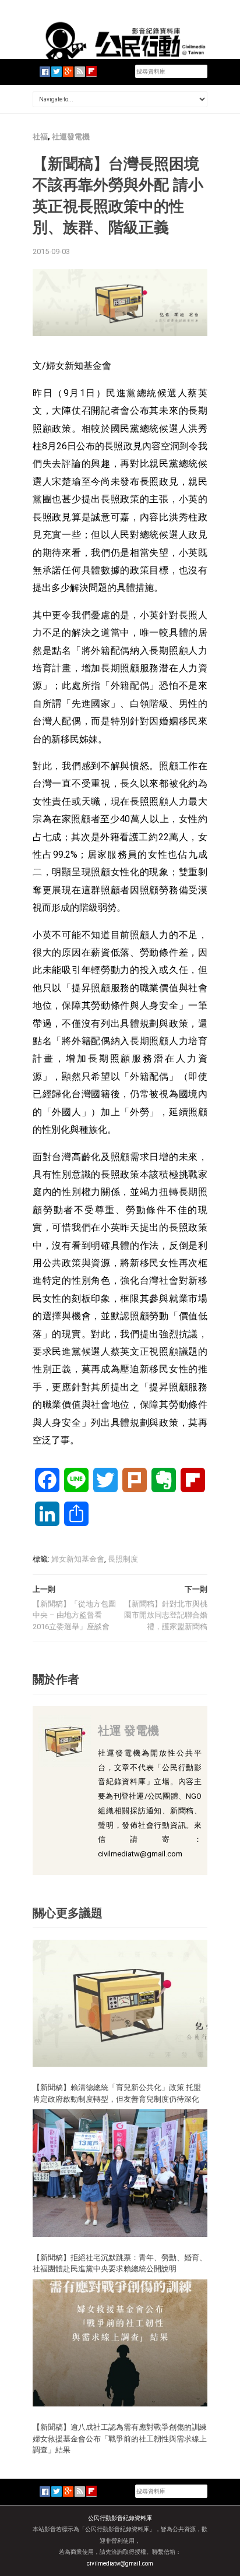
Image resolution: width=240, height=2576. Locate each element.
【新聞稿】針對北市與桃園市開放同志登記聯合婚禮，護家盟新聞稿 (166, 1615)
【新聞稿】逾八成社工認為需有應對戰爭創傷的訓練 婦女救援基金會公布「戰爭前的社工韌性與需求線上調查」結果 (123, 2438)
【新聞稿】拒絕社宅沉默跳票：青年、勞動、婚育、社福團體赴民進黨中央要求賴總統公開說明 (120, 2263)
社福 (40, 137)
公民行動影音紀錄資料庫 (120, 2518)
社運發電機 (71, 137)
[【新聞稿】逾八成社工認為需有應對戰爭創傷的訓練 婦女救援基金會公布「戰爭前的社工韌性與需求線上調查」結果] (120, 2342)
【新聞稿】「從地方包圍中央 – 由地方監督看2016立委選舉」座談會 (74, 1615)
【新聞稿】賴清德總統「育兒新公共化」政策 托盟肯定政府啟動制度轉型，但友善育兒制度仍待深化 (117, 2093)
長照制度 (123, 1559)
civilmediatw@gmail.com (120, 2563)
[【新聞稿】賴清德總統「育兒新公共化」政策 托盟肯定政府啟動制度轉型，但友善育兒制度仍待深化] (120, 2002)
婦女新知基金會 (78, 1559)
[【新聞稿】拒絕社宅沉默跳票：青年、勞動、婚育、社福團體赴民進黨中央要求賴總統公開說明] (120, 2172)
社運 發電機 (128, 1730)
